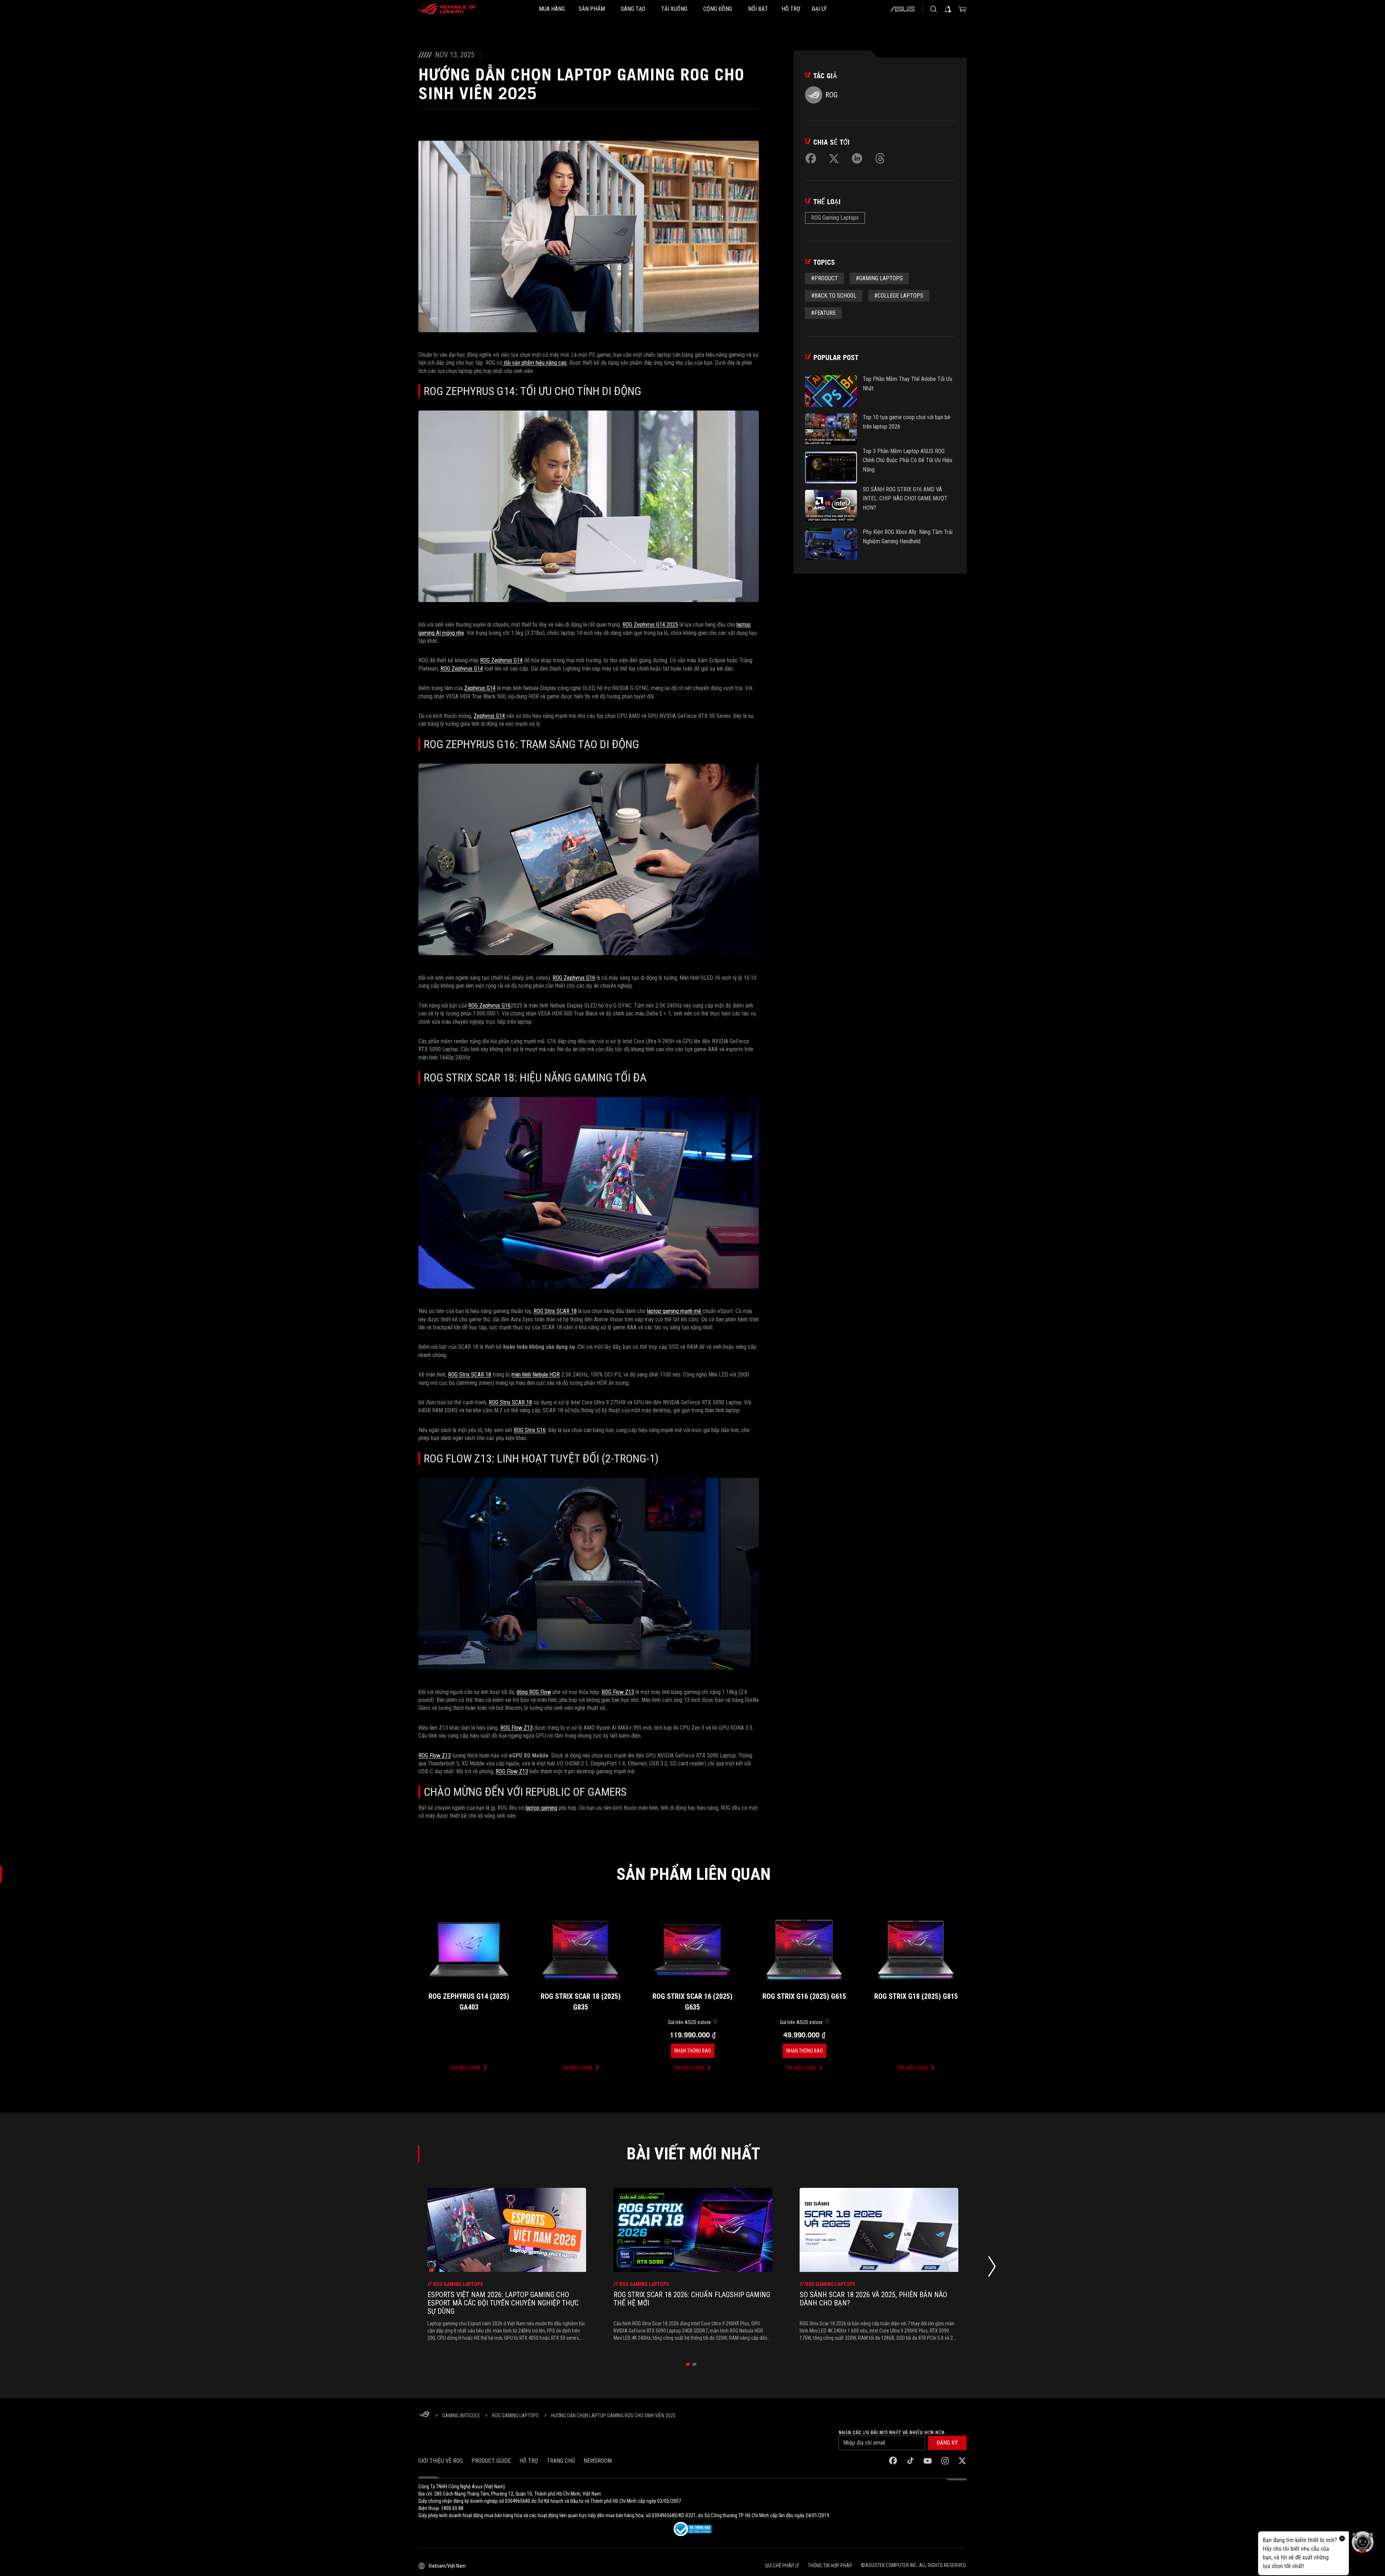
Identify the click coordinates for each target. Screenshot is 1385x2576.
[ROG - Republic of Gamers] (447, 9)
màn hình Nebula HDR (536, 1375)
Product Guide (491, 2461)
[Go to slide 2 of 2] (694, 2364)
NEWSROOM (598, 2461)
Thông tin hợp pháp (830, 2566)
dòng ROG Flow (534, 1692)
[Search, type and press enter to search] (933, 9)
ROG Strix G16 (530, 1430)
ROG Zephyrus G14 (501, 660)
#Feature (823, 313)
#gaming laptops (879, 278)
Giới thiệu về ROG (441, 2461)
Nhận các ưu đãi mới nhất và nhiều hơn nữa (892, 2432)
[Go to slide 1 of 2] (688, 2364)
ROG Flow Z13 (618, 1692)
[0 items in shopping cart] (962, 9)
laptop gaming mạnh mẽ (675, 1311)
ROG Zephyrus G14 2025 (650, 625)
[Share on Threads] (880, 158)
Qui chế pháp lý (782, 2566)
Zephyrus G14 (480, 688)
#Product (825, 278)
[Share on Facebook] (811, 158)
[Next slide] (992, 2268)
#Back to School (834, 296)
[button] (947, 2443)
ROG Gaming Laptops (835, 218)
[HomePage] (424, 2415)
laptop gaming (541, 1808)
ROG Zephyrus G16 (574, 978)
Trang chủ (561, 2461)
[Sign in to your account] (948, 9)
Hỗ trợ (529, 2461)
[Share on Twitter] (834, 158)
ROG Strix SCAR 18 (555, 1311)
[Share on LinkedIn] (857, 158)
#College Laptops (899, 296)
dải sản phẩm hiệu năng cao (535, 363)
